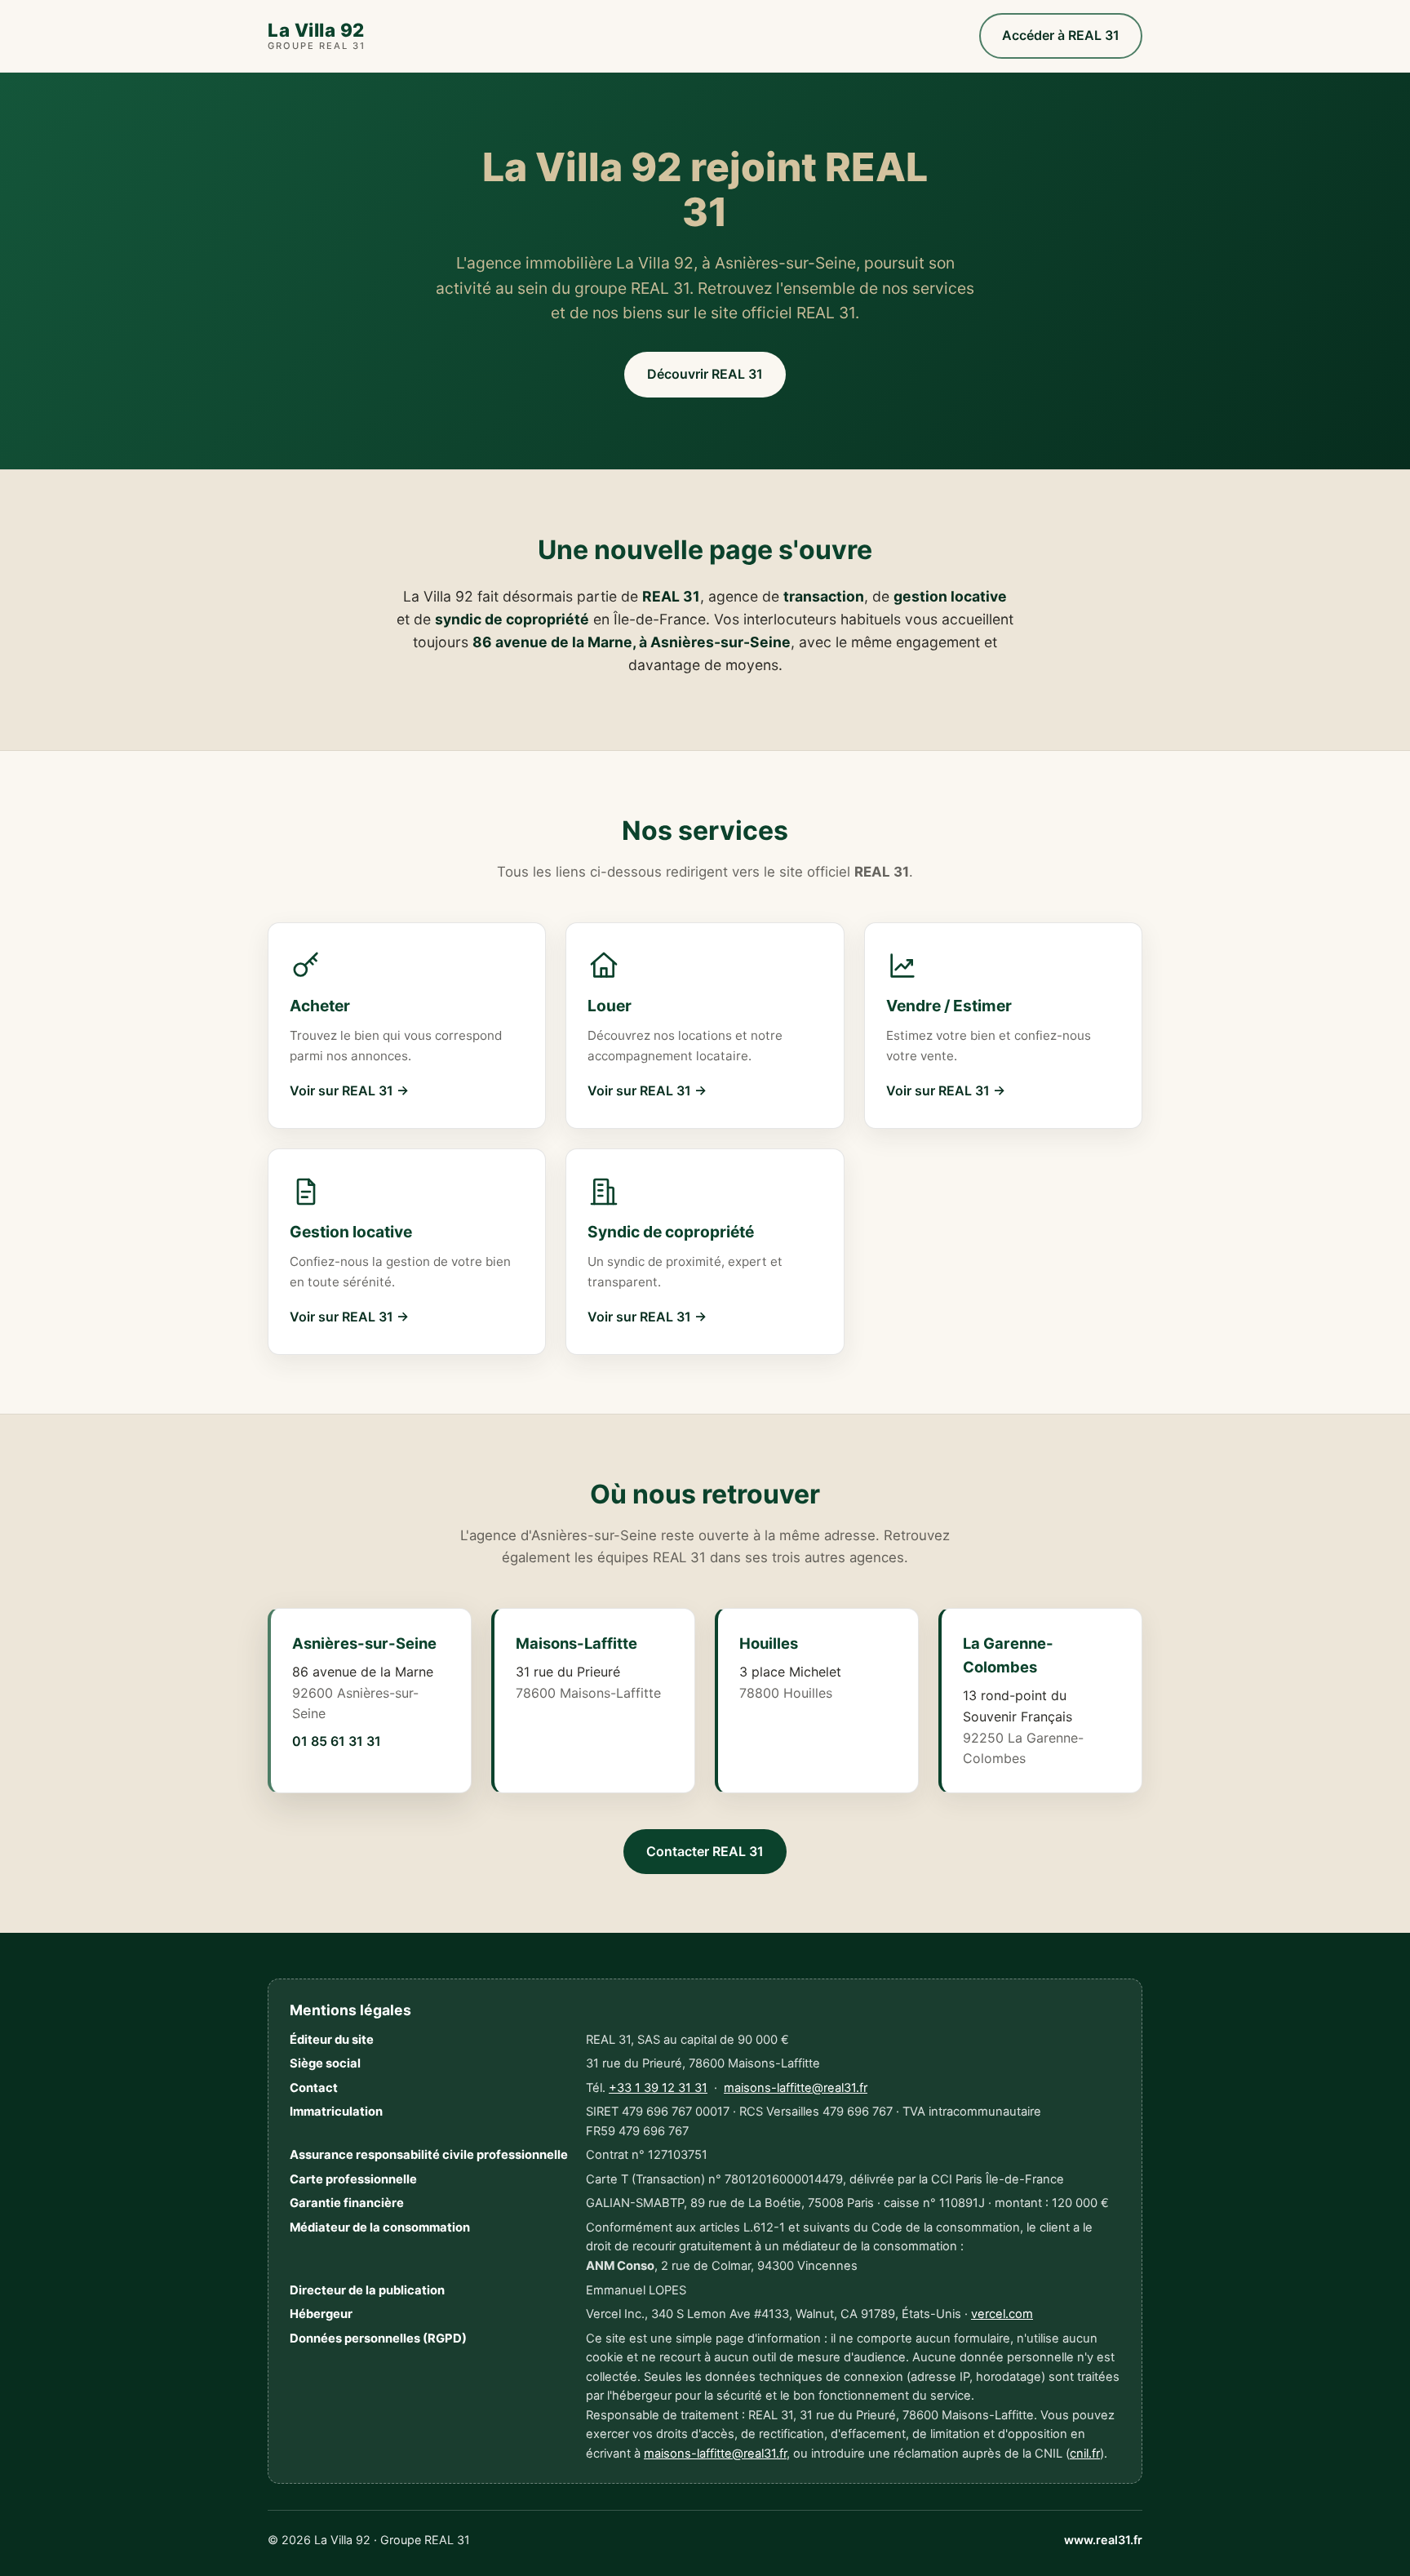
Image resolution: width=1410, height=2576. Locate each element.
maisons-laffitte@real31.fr (796, 2088)
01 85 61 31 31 (337, 1741)
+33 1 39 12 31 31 (658, 2088)
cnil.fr (1085, 2454)
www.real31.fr (1103, 2540)
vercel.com (1002, 2314)
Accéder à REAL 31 (1061, 35)
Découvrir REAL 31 (705, 374)
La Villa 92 (317, 36)
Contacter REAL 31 (705, 1851)
